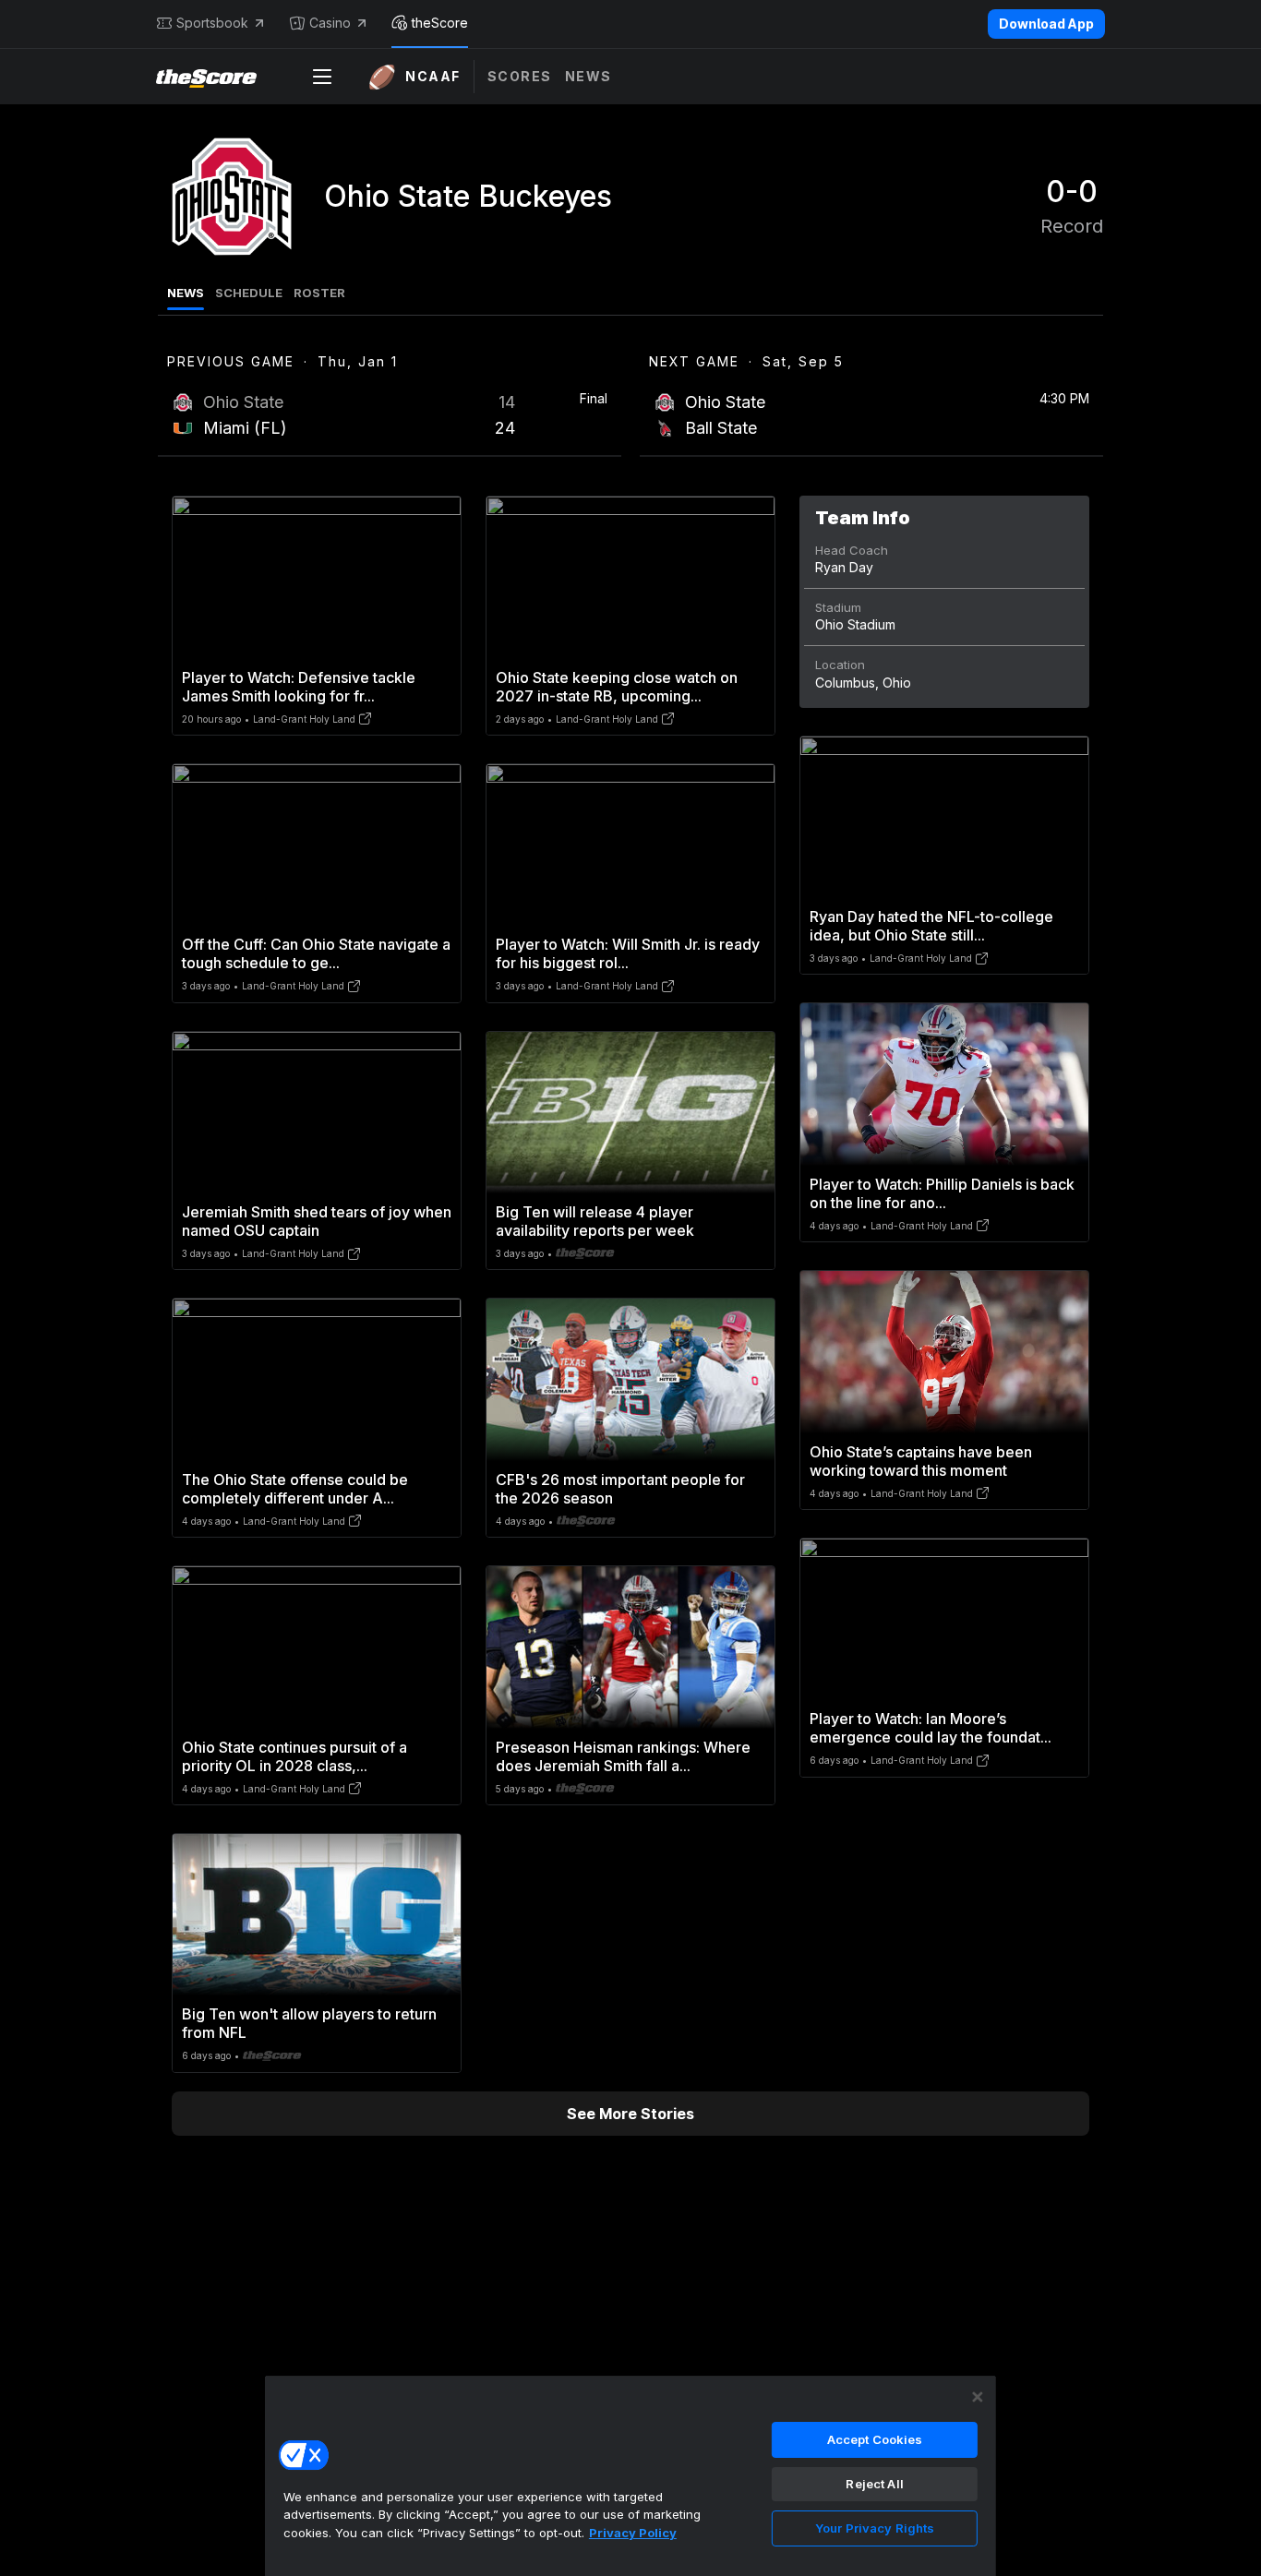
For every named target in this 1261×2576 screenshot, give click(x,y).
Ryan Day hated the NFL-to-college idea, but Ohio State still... (931, 926)
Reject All (874, 2484)
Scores (520, 76)
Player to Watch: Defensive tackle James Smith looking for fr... (299, 687)
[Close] (978, 2397)
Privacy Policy (633, 2533)
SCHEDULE (249, 293)
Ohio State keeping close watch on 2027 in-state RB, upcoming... (617, 687)
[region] (630, 2475)
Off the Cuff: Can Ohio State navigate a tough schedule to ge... (316, 953)
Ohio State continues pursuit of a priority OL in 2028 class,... (294, 1756)
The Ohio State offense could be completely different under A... (295, 1489)
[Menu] (322, 77)
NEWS (186, 293)
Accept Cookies (875, 2439)
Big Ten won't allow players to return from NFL (309, 2023)
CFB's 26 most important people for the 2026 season (620, 1489)
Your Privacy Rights (875, 2528)
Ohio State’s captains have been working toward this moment (921, 1461)
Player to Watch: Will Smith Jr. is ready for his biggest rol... (628, 953)
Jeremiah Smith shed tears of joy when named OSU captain (317, 1221)
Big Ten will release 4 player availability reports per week (595, 1221)
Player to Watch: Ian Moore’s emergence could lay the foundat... (931, 1728)
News (588, 76)
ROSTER (319, 293)
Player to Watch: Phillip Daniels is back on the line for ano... (942, 1193)
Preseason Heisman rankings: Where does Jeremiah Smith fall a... (623, 1756)
